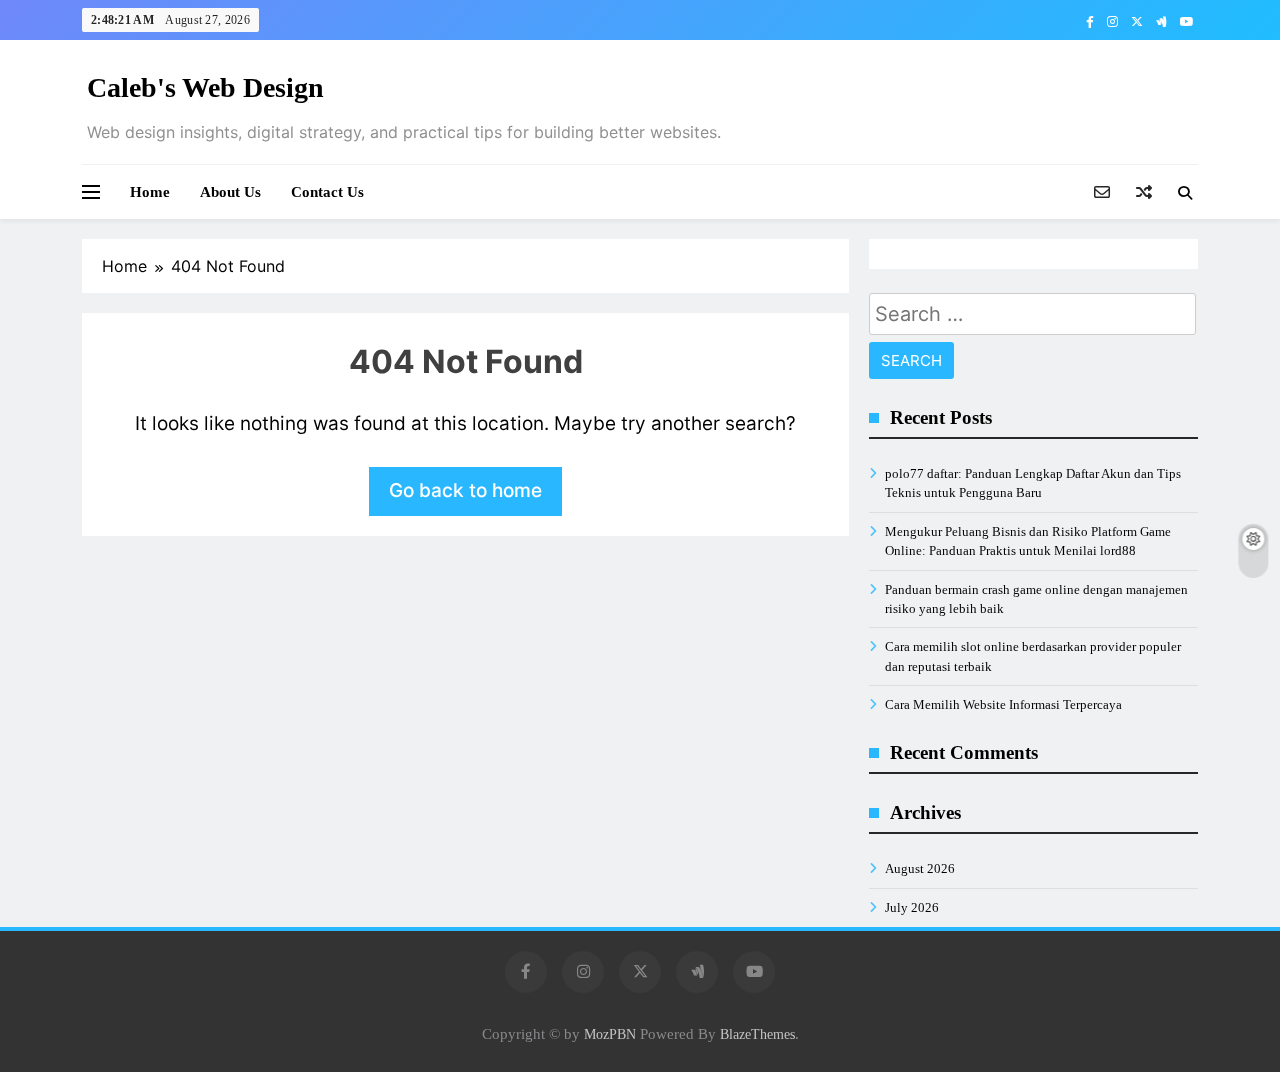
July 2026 (912, 907)
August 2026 (920, 868)
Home (150, 192)
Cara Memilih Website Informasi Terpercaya (1003, 704)
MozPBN (610, 1034)
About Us (230, 192)
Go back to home (465, 490)
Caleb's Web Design (205, 87)
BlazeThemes (757, 1034)
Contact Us (327, 192)
